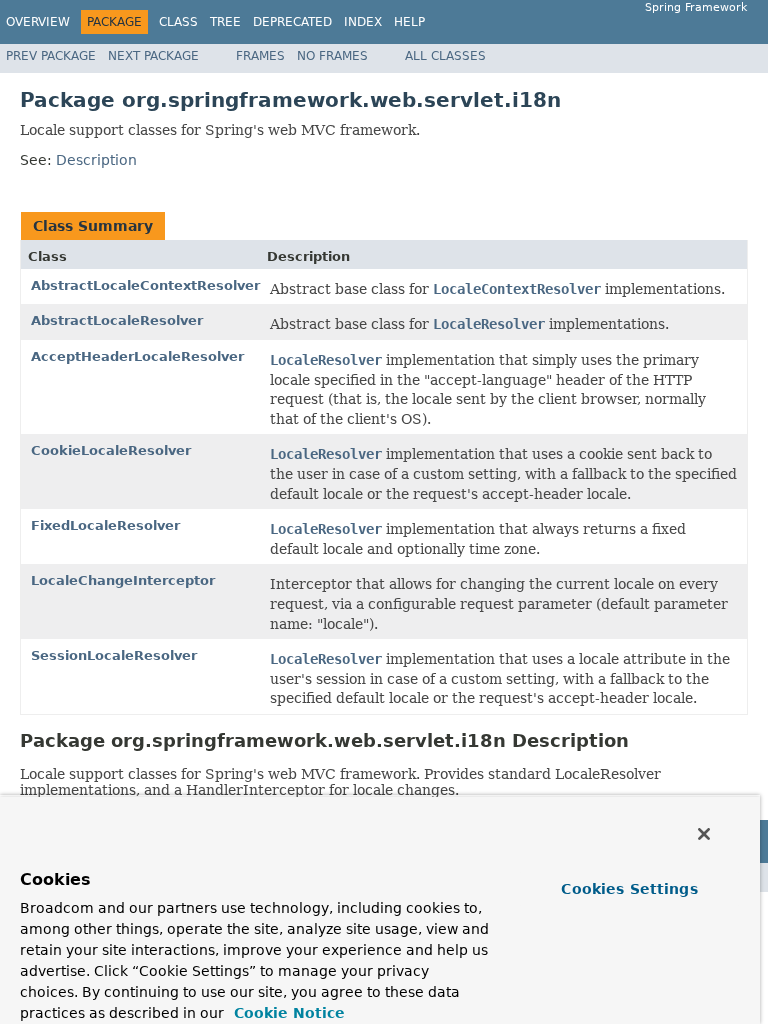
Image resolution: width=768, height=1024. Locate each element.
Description (96, 160)
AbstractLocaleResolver (117, 320)
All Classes (445, 56)
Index (363, 22)
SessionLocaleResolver (114, 655)
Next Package (153, 56)
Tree (225, 22)
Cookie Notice (287, 1013)
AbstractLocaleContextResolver (145, 285)
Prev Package (51, 56)
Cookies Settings (629, 889)
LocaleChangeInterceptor (123, 580)
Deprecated (292, 22)
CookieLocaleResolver (111, 450)
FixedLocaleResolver (105, 525)
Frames (260, 56)
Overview (38, 22)
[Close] (704, 834)
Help (409, 22)
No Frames (332, 56)
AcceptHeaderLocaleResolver (137, 356)
